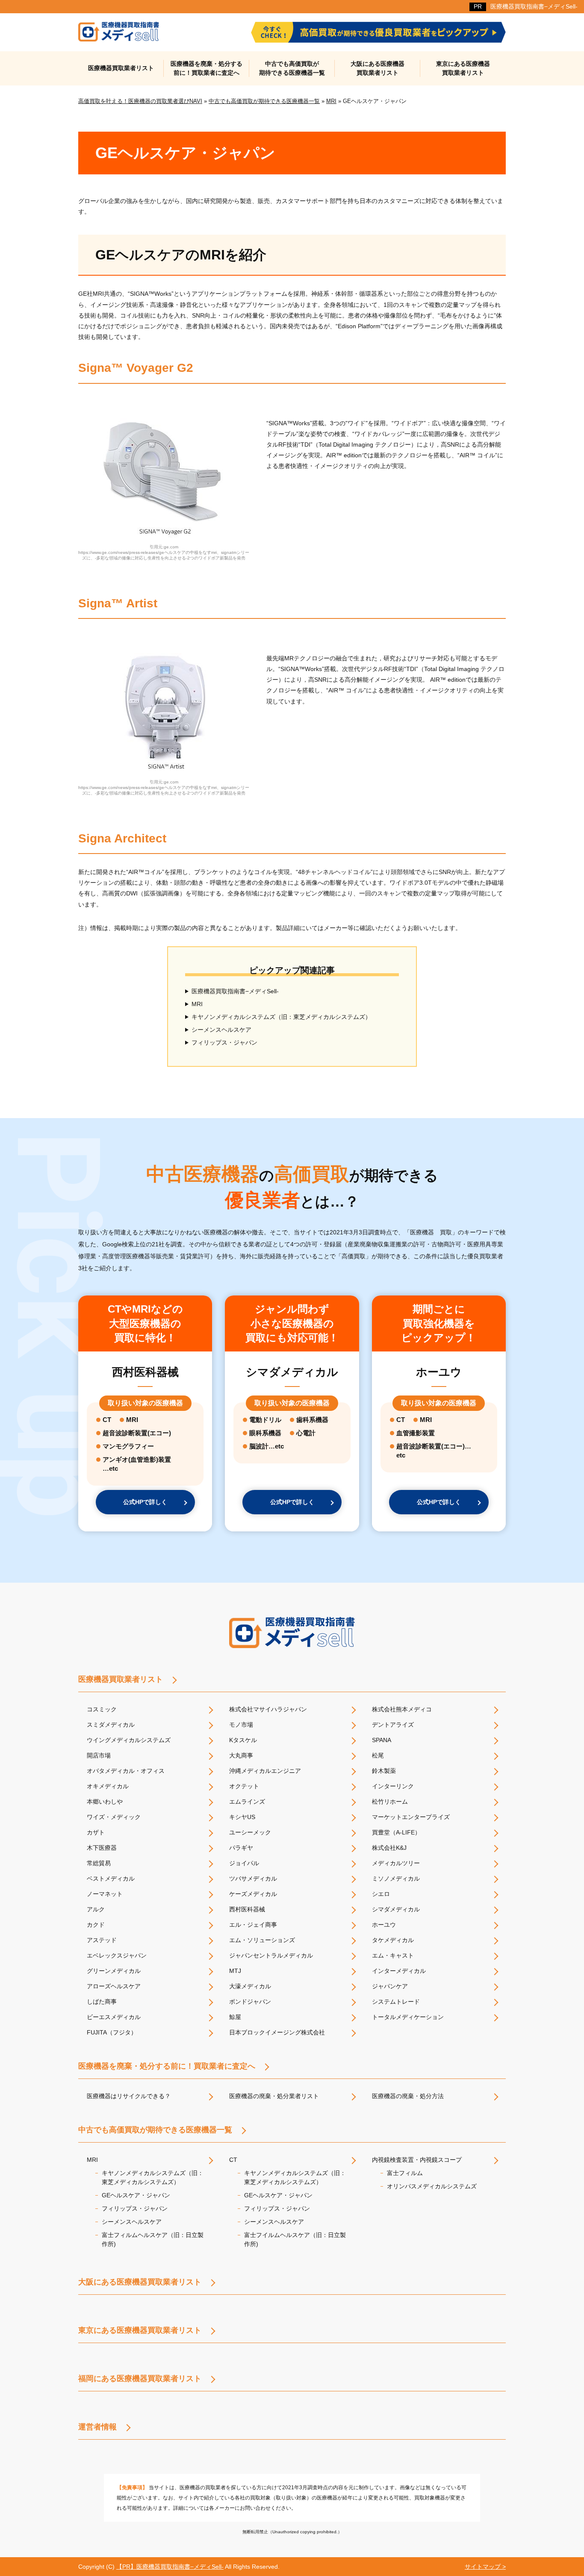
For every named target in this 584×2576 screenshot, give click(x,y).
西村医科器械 (247, 1909)
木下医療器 (102, 1848)
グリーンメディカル (114, 1971)
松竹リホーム (390, 1802)
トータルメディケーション (408, 2017)
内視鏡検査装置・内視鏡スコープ (417, 2160)
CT (233, 2160)
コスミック (102, 1709)
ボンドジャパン (250, 2002)
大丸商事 (241, 1755)
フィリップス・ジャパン (224, 1042)
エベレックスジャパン (117, 1955)
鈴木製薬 (384, 1771)
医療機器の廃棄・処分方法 (408, 2096)
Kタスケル (243, 1740)
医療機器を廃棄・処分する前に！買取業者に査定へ (206, 68)
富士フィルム (405, 2173)
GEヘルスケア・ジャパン (136, 2195)
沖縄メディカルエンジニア (265, 1771)
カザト (96, 1832)
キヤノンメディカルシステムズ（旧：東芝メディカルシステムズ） (281, 1017)
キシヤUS (242, 1817)
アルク (96, 1909)
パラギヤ (241, 1848)
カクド (96, 1925)
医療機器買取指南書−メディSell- (534, 6)
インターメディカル (399, 1971)
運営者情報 (97, 2427)
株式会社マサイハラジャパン (268, 1709)
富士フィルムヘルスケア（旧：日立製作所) (153, 2239)
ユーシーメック (250, 1832)
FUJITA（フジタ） (112, 2032)
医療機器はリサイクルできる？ (129, 2096)
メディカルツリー (396, 1863)
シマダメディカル (396, 1909)
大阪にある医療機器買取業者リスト (378, 68)
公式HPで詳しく (145, 1502)
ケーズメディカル (253, 1894)
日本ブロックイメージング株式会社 (277, 2032)
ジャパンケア (390, 1986)
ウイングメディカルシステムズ (129, 1740)
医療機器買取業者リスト (121, 68)
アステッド (102, 1940)
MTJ (235, 1971)
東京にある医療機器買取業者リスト (463, 68)
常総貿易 (99, 1863)
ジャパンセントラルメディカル (271, 1955)
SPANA (382, 1740)
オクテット (244, 1786)
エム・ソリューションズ (262, 1940)
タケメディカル (393, 1940)
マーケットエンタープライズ (411, 1817)
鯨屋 (235, 2017)
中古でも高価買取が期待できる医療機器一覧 (292, 68)
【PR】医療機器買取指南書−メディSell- (170, 2567)
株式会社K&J (389, 1848)
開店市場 (99, 1755)
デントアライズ (393, 1725)
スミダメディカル (111, 1725)
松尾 (378, 1755)
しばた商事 (102, 2002)
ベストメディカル (111, 1878)
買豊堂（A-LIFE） (396, 1832)
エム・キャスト (393, 1955)
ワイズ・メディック (114, 1817)
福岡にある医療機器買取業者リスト (140, 2379)
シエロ (381, 1894)
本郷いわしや (105, 1802)
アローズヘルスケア (114, 1986)
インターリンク (393, 1786)
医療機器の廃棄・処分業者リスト (274, 2096)
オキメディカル (108, 1786)
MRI (197, 1004)
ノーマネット (105, 1894)
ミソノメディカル (396, 1878)
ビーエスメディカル (114, 2017)
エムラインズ (247, 1802)
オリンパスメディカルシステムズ (432, 2186)
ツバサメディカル (253, 1878)
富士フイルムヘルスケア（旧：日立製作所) (295, 2239)
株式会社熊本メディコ (402, 1709)
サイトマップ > (485, 2567)
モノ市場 (241, 1725)
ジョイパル (244, 1863)
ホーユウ (384, 1925)
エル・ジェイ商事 (253, 1925)
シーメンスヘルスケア (221, 1030)
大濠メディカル (250, 1986)
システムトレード (396, 2002)
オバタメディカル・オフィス (126, 1771)
